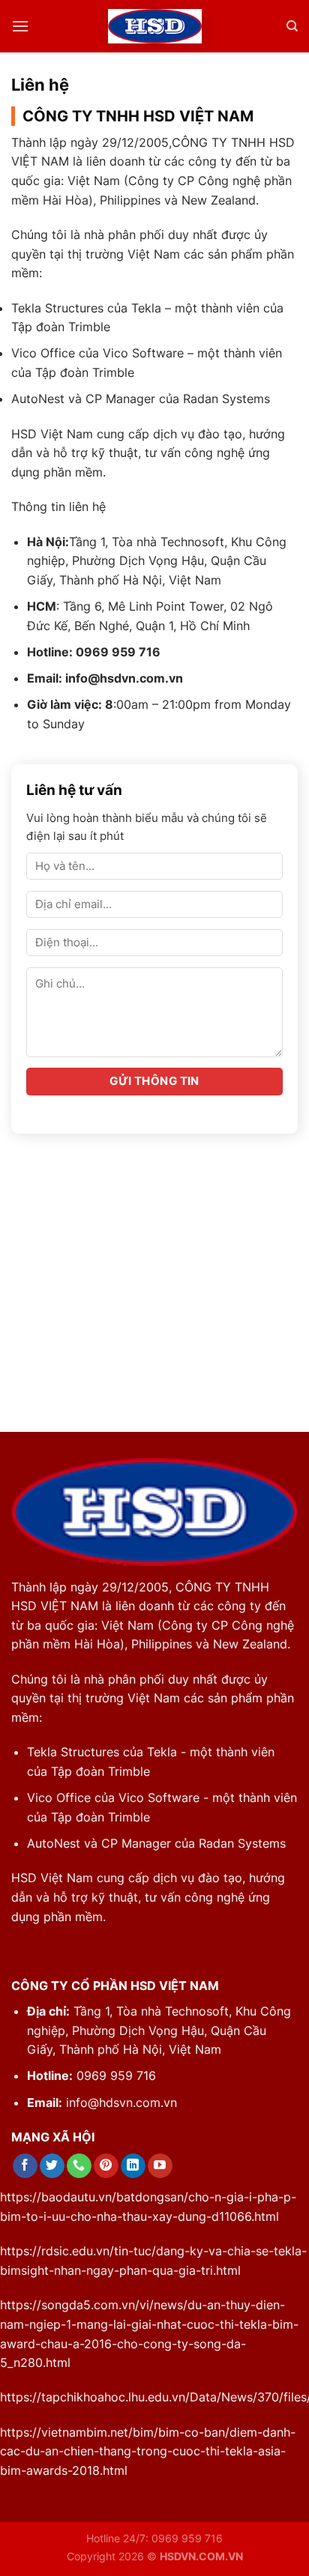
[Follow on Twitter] (52, 2166)
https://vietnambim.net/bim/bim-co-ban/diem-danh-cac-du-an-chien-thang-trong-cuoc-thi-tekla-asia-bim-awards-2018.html (148, 2451)
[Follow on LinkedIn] (133, 2166)
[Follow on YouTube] (160, 2166)
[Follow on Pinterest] (106, 2166)
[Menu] (20, 26)
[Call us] (79, 2166)
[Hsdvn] (155, 27)
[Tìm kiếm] (292, 26)
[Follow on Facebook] (25, 2166)
